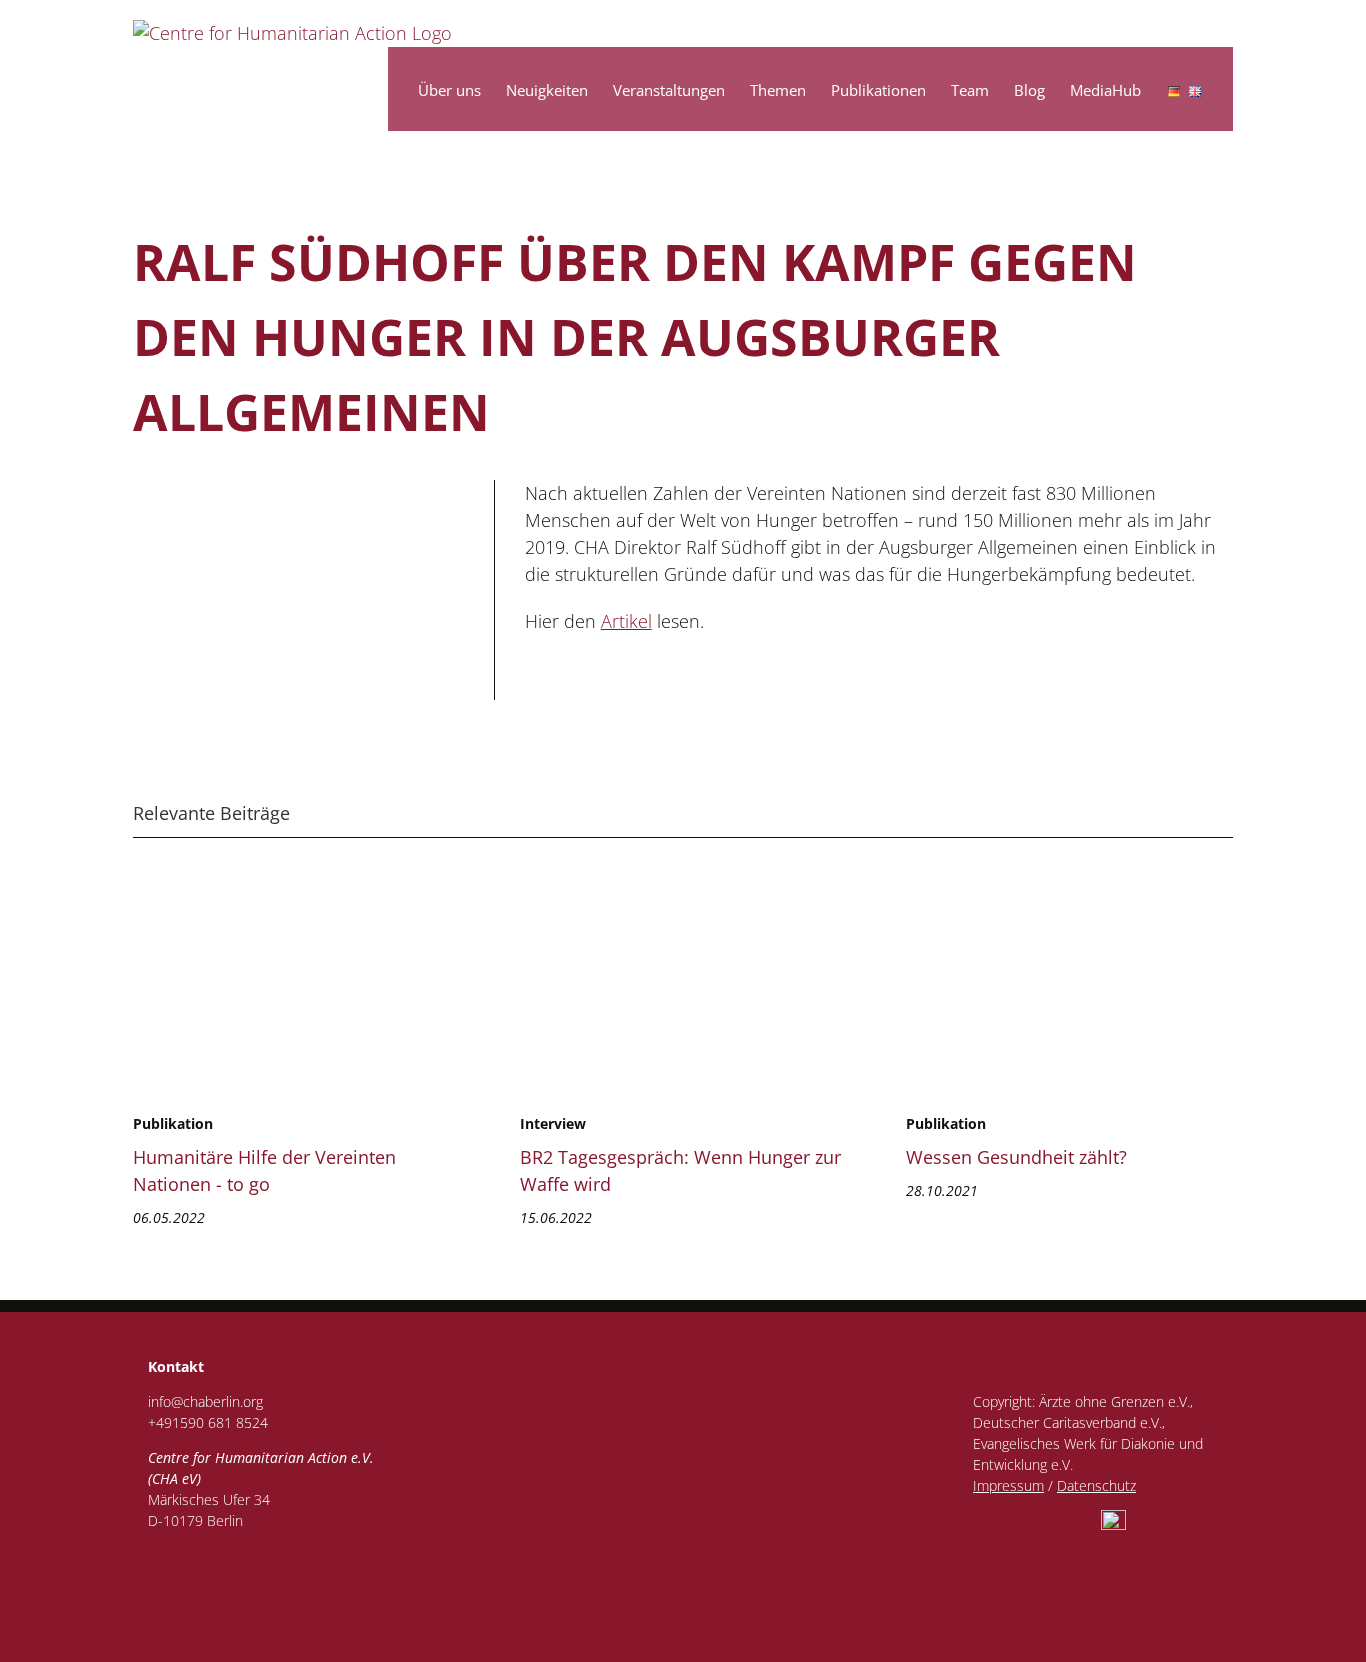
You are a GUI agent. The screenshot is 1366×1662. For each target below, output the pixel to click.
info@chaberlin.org (205, 1401)
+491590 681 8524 (208, 1422)
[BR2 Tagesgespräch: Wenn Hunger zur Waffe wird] (716, 901)
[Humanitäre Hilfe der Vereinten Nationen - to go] (211, 901)
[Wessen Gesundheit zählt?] (984, 901)
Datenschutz (1096, 1485)
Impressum (1008, 1485)
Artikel (626, 621)
